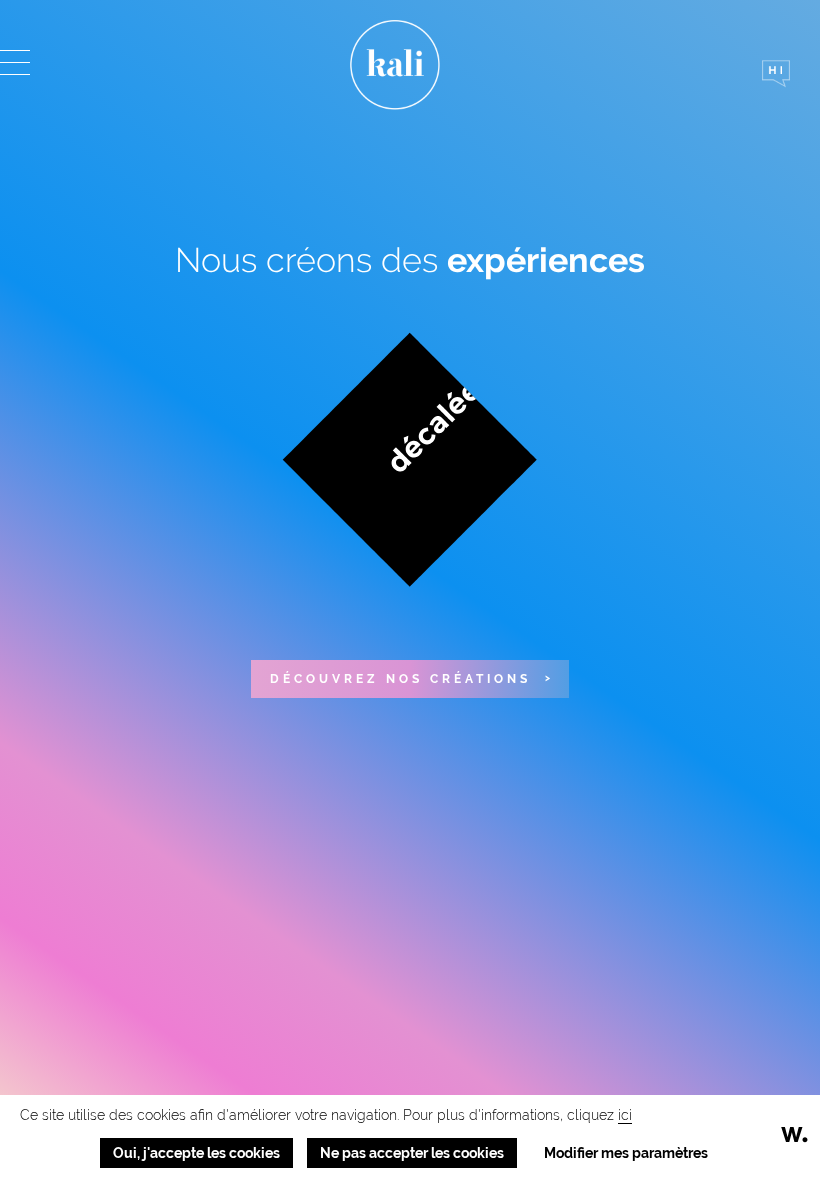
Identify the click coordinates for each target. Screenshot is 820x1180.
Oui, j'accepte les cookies (196, 1153)
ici (625, 1115)
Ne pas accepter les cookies (412, 1153)
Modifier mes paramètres (626, 1153)
